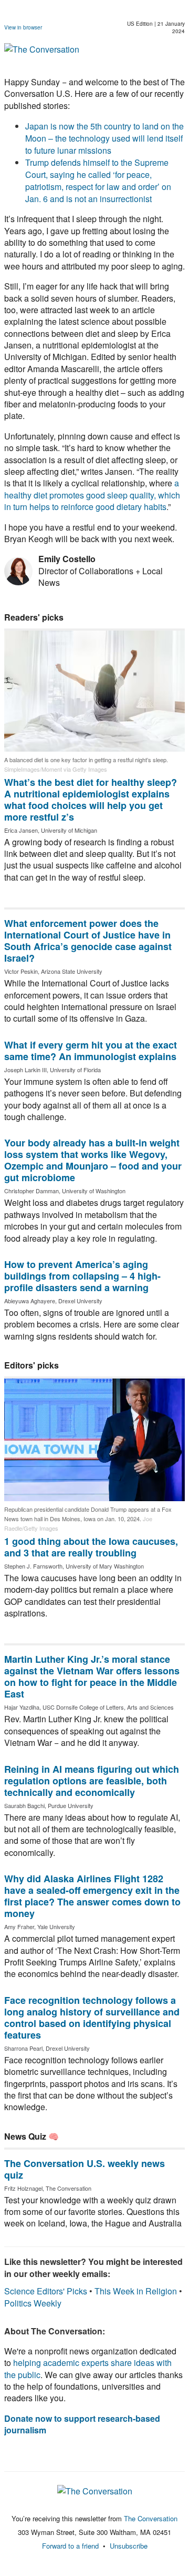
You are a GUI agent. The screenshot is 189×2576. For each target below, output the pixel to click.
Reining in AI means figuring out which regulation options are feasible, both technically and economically (92, 1781)
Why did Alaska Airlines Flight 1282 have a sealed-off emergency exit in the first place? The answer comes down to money (92, 1896)
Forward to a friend (70, 2546)
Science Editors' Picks (46, 2291)
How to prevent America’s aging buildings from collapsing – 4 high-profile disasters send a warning (82, 1276)
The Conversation (151, 2518)
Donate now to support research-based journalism (82, 2424)
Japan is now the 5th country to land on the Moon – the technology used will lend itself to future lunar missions (104, 138)
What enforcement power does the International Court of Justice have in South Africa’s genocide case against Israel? (88, 941)
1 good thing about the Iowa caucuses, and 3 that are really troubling (91, 1547)
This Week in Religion (136, 2291)
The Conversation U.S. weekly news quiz (85, 2169)
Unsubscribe (129, 2546)
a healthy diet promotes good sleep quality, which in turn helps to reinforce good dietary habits (92, 495)
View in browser (23, 27)
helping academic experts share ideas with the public (88, 2368)
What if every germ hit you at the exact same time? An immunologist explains (91, 1051)
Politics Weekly (33, 2303)
